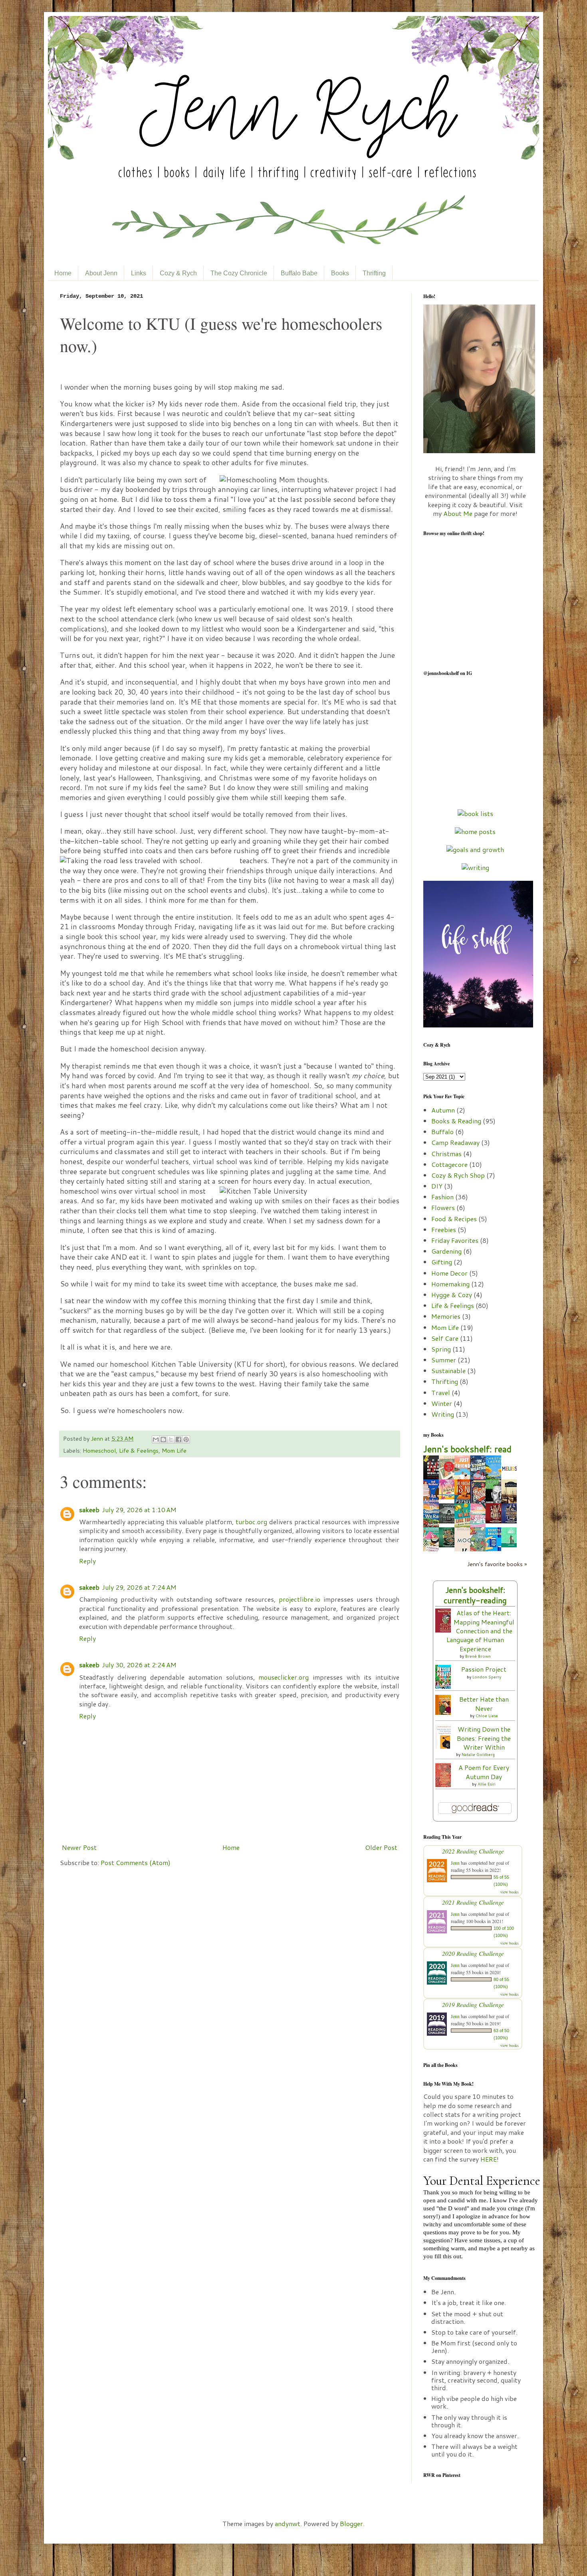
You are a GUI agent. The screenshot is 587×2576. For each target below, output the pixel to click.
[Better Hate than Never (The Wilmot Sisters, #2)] (445, 1712)
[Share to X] (171, 1439)
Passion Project (484, 1669)
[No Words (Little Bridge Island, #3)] (449, 1497)
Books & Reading (456, 1121)
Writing (443, 1414)
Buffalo (442, 1132)
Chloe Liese (487, 1716)
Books (340, 273)
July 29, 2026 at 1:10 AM (139, 1510)
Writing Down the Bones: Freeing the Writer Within (484, 1738)
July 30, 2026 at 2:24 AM (139, 1665)
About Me (458, 513)
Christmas (446, 1154)
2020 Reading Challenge (473, 1953)
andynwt (288, 2523)
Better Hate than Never (484, 1703)
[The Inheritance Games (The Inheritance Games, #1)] (449, 1545)
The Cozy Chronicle (239, 273)
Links (139, 273)
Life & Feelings (139, 1450)
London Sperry (487, 1677)
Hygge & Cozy (452, 1295)
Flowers (443, 1207)
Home (63, 273)
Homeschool (99, 1450)
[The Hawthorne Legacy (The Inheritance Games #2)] (511, 1521)
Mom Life (174, 1450)
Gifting (442, 1262)
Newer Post (79, 1847)
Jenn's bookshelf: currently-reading (475, 1595)
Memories (446, 1316)
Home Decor (449, 1273)
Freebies (444, 1229)
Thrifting (374, 273)
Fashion (442, 1197)
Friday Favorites (455, 1240)
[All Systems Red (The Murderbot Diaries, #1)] (449, 1521)
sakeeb (89, 1510)
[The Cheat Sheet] (511, 1545)
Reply (87, 1561)
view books (510, 1892)
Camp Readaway (455, 1142)
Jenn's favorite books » (497, 1564)
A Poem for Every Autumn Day (484, 1772)
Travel (441, 1393)
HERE (489, 2159)
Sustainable (448, 1371)
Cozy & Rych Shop (458, 1175)
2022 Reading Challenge (473, 1851)
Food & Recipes (454, 1219)
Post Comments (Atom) (136, 1862)
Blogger (351, 2523)
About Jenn (101, 273)
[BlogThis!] (163, 1439)
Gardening (446, 1251)
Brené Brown (478, 1656)
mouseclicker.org (284, 1677)
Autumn (443, 1110)
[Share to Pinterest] (186, 1439)
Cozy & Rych (178, 273)
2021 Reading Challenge (473, 1902)
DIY (437, 1186)
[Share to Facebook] (178, 1439)
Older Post (381, 1847)
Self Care (445, 1338)
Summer (444, 1360)
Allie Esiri (487, 1784)
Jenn (98, 1438)
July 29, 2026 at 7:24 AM (139, 1587)
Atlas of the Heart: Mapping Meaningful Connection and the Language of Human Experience (480, 1631)
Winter (442, 1403)
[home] (475, 831)
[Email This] (156, 1439)
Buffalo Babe (299, 273)
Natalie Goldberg (478, 1754)
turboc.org (251, 1522)
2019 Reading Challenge (473, 2004)
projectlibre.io (299, 1599)
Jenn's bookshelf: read (467, 1449)
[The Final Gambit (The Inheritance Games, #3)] (496, 1521)
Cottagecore (449, 1164)
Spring (441, 1349)
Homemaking (450, 1284)
